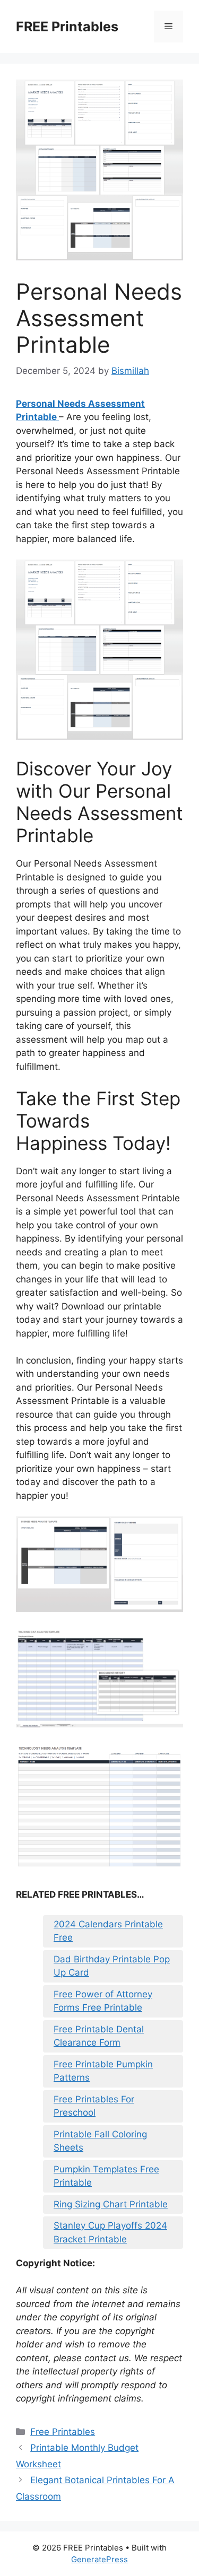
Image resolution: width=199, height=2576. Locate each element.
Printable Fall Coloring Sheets (100, 2141)
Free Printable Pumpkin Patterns (103, 2071)
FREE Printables (67, 27)
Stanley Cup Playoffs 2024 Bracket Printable (110, 2232)
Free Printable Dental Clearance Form (99, 2036)
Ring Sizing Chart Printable (111, 2204)
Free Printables (63, 2432)
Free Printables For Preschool (94, 2106)
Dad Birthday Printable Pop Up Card (112, 1966)
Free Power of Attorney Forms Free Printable (103, 2001)
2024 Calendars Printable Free (108, 1931)
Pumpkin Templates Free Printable (106, 2176)
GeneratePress (99, 2559)
